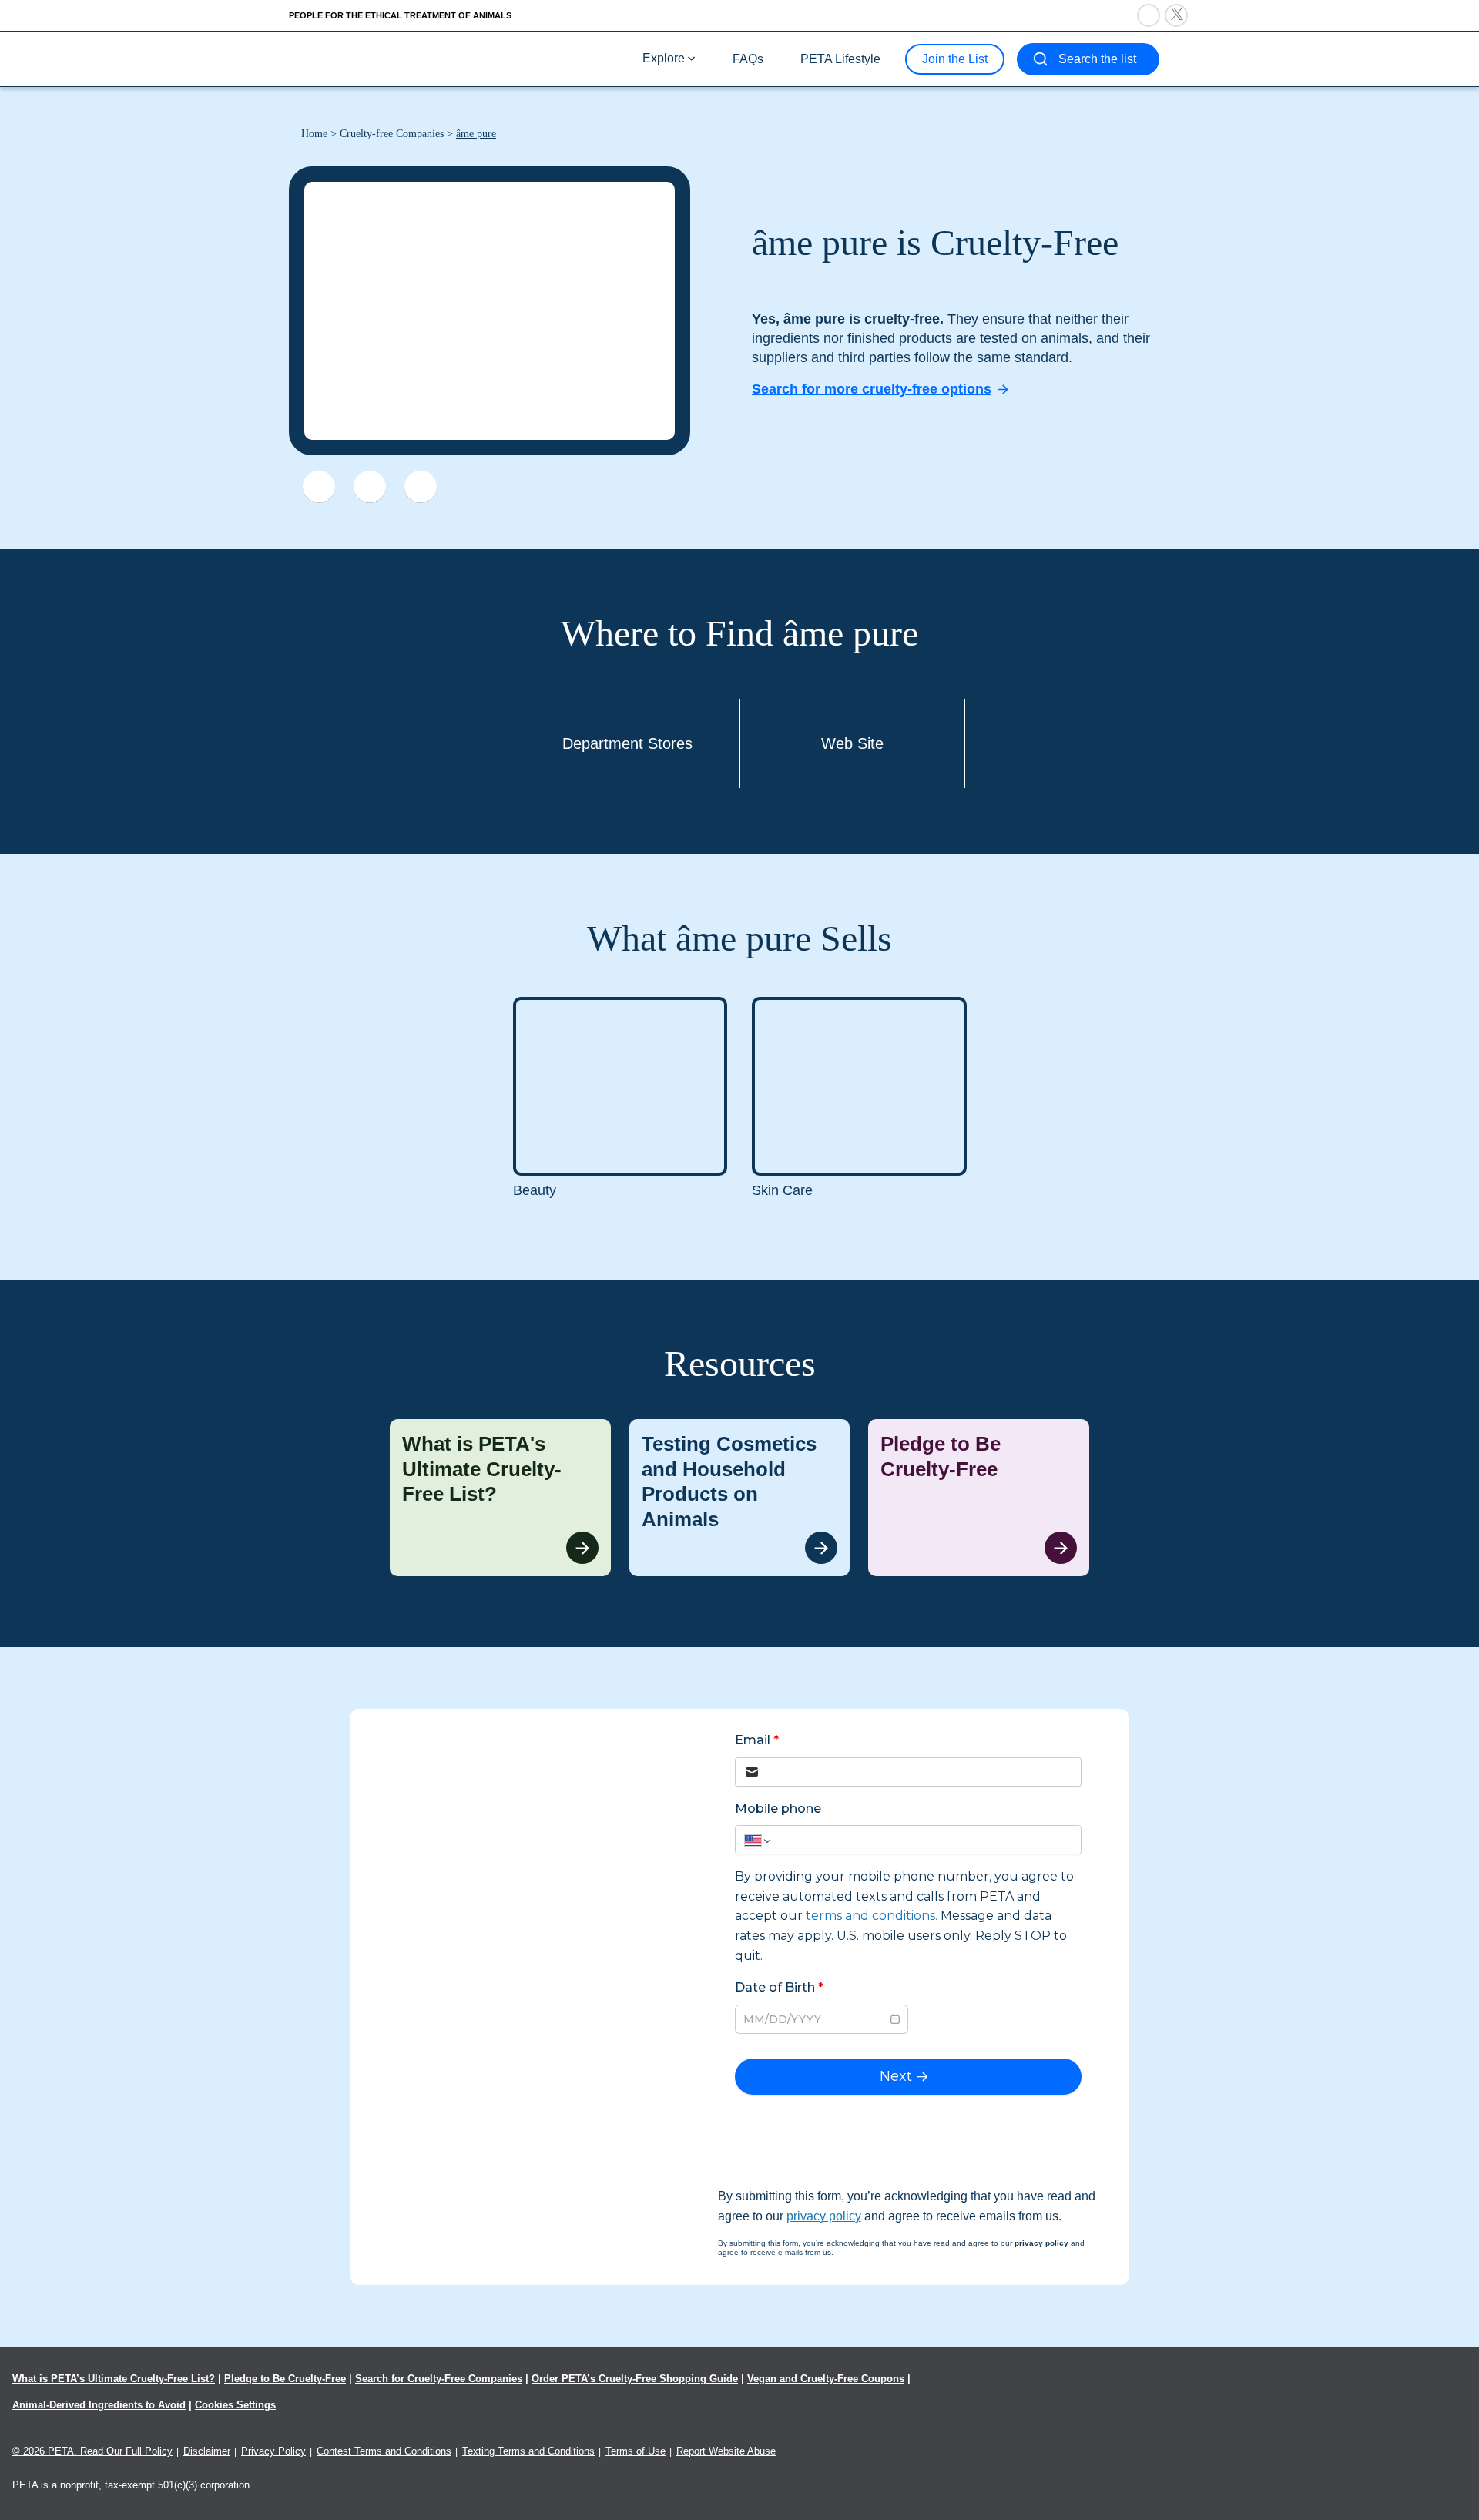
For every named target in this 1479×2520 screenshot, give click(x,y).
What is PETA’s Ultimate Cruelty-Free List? (114, 2379)
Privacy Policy (273, 2451)
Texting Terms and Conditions (528, 2451)
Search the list (1097, 59)
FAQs (748, 59)
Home (314, 134)
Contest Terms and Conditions (384, 2451)
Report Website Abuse (726, 2451)
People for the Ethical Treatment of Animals (400, 15)
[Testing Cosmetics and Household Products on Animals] (740, 1498)
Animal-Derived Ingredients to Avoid (99, 2405)
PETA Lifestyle (840, 59)
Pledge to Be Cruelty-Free (285, 2379)
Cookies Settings (235, 2405)
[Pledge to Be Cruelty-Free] (979, 1498)
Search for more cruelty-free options (872, 389)
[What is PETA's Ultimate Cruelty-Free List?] (500, 1498)
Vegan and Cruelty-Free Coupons (826, 2379)
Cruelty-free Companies (392, 134)
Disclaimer (207, 2451)
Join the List (955, 59)
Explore (664, 58)
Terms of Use (636, 2451)
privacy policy (824, 2216)
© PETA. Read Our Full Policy (92, 2451)
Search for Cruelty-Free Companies (439, 2379)
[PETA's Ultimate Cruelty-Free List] (391, 58)
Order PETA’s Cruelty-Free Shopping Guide (635, 2379)
